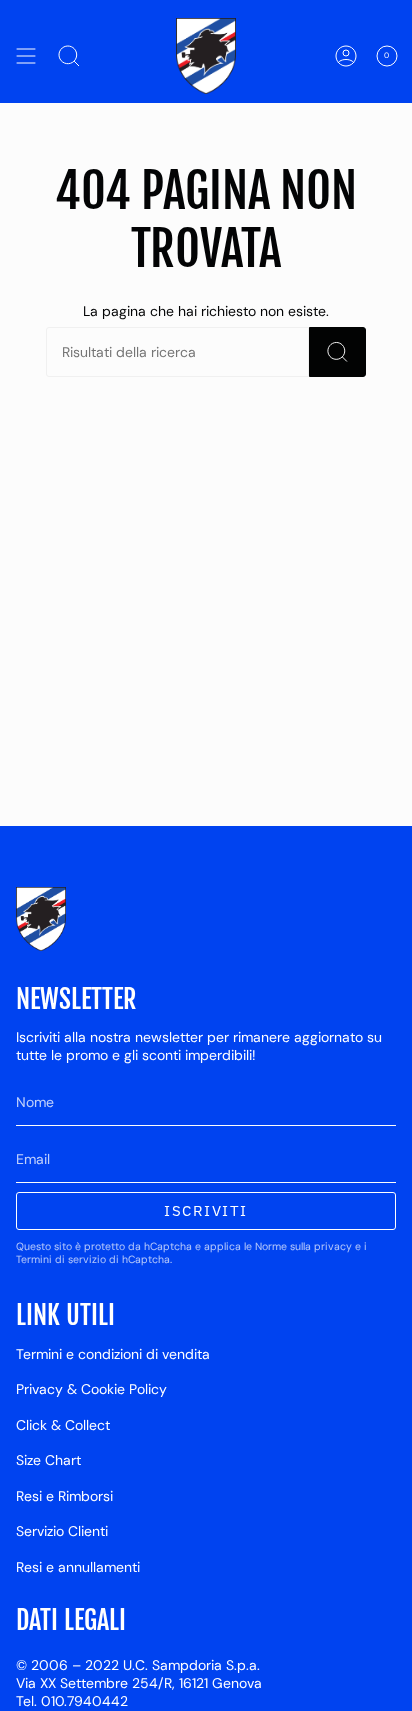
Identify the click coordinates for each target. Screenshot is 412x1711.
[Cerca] (337, 352)
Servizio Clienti (62, 1531)
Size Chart (48, 1460)
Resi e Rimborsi (64, 1496)
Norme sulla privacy (303, 1246)
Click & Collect (63, 1425)
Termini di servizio (61, 1259)
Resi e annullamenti (78, 1567)
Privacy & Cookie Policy (91, 1389)
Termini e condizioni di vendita (113, 1354)
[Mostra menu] (26, 56)
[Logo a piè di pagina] (41, 919)
